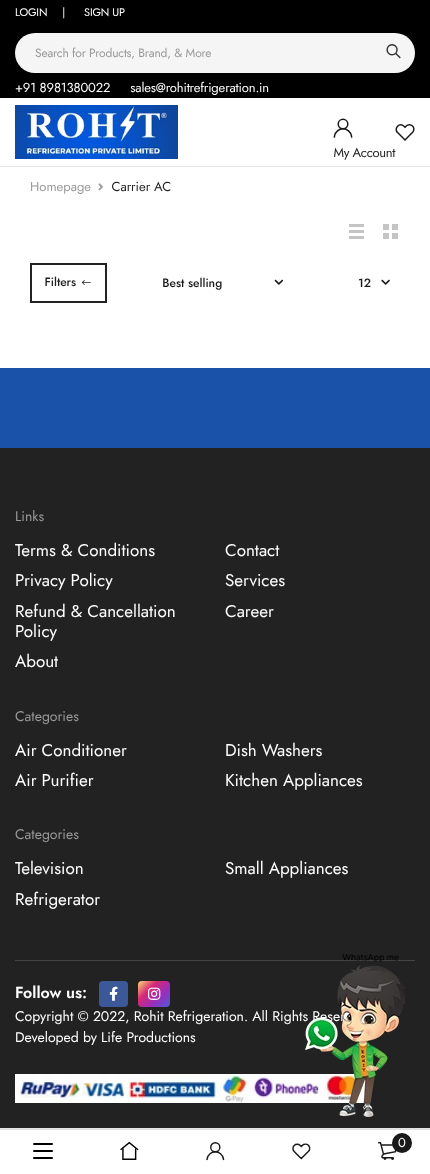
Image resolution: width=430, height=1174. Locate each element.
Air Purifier (54, 781)
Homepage (60, 186)
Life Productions (148, 1038)
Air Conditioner (71, 751)
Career (249, 612)
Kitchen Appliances (294, 781)
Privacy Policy (64, 581)
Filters (60, 282)
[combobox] (215, 53)
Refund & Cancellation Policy (95, 622)
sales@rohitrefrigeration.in (199, 87)
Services (255, 581)
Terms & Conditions (85, 551)
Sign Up (104, 13)
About (36, 663)
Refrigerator (57, 900)
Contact (252, 551)
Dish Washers (273, 751)
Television (49, 869)
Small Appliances (286, 869)
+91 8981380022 (62, 87)
